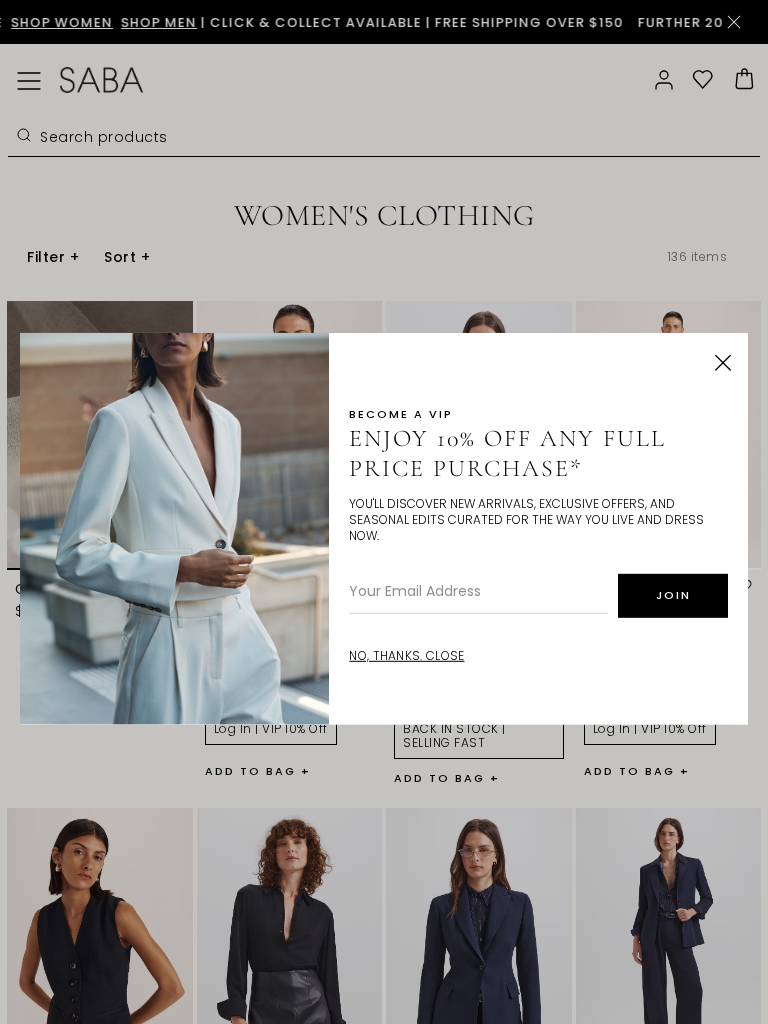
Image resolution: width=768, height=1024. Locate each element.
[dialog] (384, 512)
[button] (723, 363)
